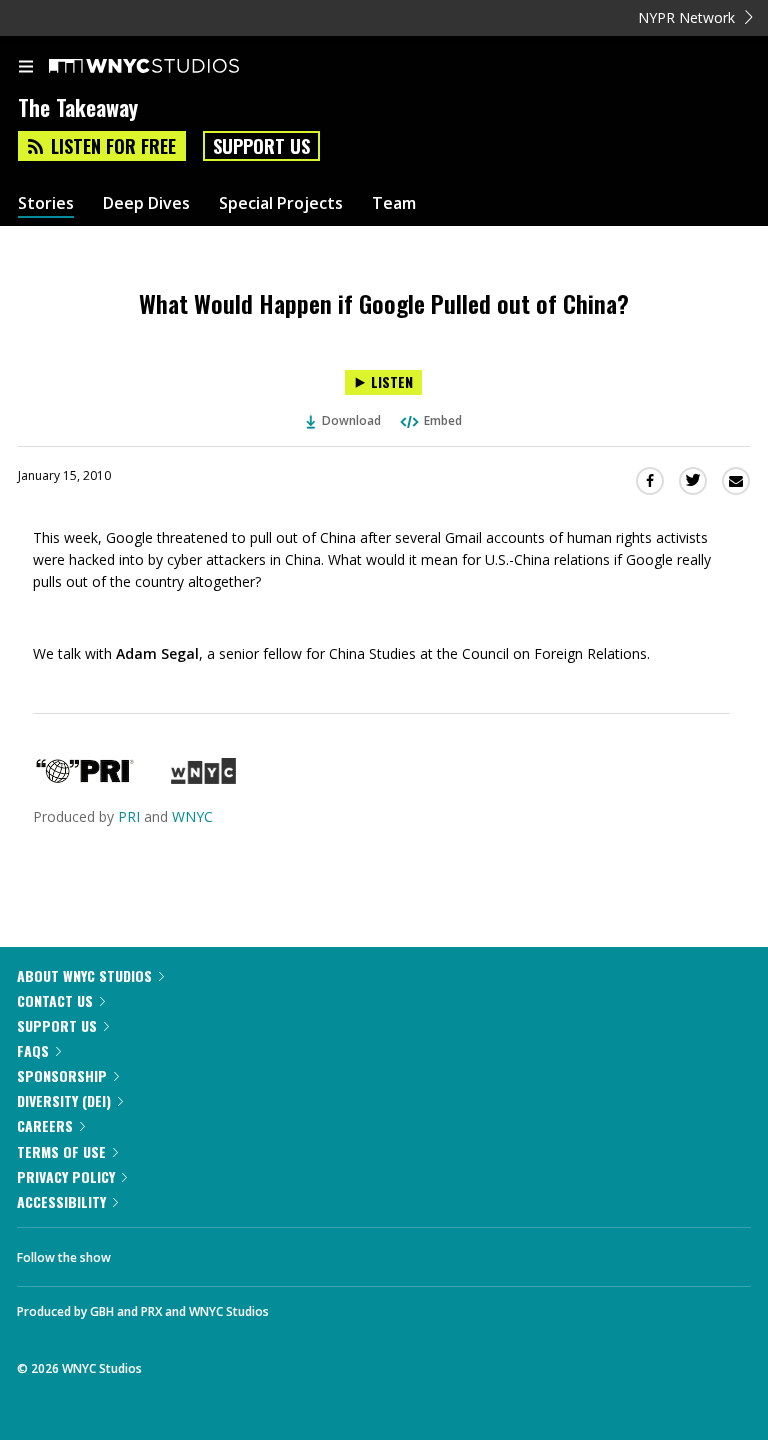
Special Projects (281, 203)
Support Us (261, 146)
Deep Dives (146, 203)
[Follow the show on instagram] (255, 1252)
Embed (443, 420)
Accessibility (61, 1201)
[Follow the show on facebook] (146, 1252)
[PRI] (85, 778)
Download (351, 420)
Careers (45, 1125)
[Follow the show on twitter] (201, 1252)
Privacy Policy (66, 1176)
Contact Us (55, 1000)
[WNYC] (203, 778)
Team (394, 203)
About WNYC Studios (84, 975)
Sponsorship (62, 1075)
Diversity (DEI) (64, 1100)
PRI (129, 816)
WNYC (192, 816)
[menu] (26, 68)
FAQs (33, 1050)
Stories (46, 203)
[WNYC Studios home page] (169, 67)
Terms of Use (61, 1151)
